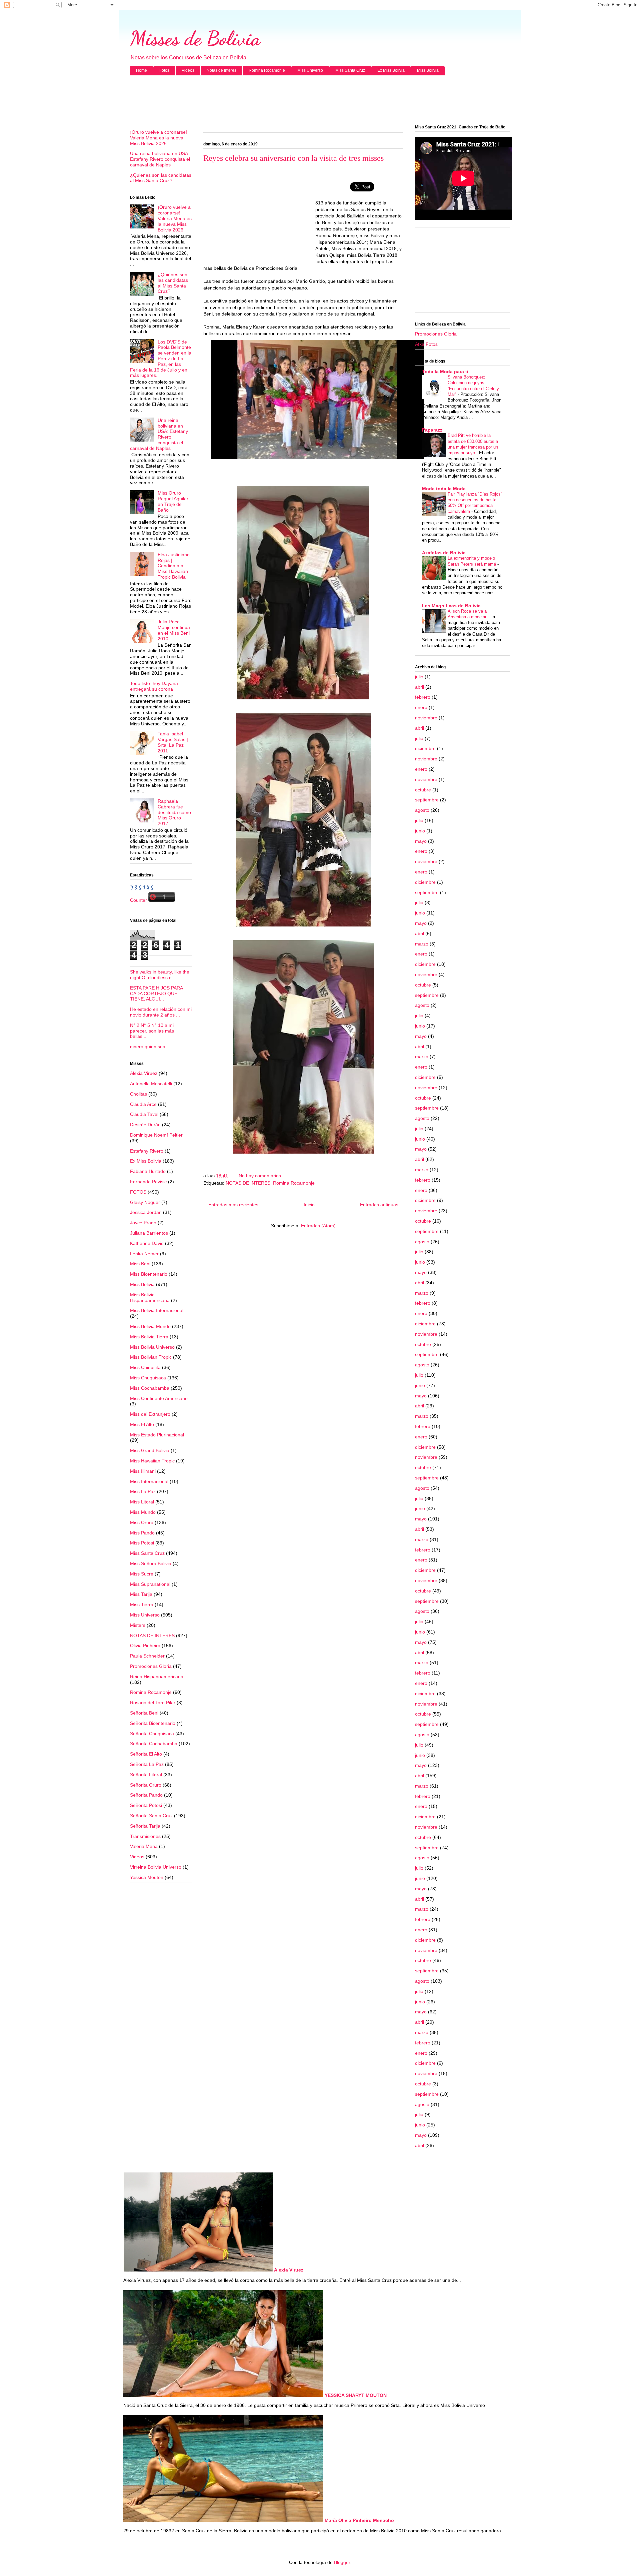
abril (419, 687)
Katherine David (147, 1243)
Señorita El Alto (146, 1754)
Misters (138, 1625)
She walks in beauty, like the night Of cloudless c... (160, 975)
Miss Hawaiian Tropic (152, 1461)
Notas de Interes (221, 70)
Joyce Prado (143, 1223)
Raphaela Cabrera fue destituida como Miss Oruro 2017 (174, 812)
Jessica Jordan (146, 1212)
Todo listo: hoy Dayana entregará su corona (154, 686)
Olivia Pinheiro (145, 1646)
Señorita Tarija (145, 1826)
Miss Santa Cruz (350, 70)
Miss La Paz (143, 1491)
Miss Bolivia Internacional (157, 1310)
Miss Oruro (142, 1522)
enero (421, 707)
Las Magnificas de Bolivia (451, 606)
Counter (138, 900)
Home (141, 70)
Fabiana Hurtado (148, 1171)
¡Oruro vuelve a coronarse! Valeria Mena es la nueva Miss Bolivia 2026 (158, 138)
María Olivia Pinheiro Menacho (359, 2520)
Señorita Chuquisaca (152, 1734)
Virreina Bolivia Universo (156, 1867)
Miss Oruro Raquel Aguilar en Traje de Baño (173, 501)
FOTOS (138, 1192)
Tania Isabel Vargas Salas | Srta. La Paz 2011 (173, 742)
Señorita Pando (146, 1795)
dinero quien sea (148, 1047)
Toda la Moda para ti (445, 372)
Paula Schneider (147, 1656)
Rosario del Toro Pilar (153, 1703)
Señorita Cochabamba (154, 1744)
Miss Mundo (143, 1512)
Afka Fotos (426, 344)
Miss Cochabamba (150, 1388)
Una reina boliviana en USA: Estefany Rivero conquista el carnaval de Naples (160, 159)
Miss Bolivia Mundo (150, 1326)
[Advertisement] (320, 100)
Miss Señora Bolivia (151, 1563)
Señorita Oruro (146, 1785)
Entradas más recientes (233, 1205)
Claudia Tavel (144, 1114)
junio (420, 831)
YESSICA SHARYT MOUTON (356, 2395)
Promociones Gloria (151, 1666)
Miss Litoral (142, 1502)
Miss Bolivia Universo (152, 1347)
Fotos (164, 70)
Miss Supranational (150, 1584)
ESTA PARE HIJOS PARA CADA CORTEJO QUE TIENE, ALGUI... (156, 994)
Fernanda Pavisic (148, 1182)
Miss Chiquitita (145, 1367)
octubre (423, 790)
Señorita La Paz (147, 1764)
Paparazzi (433, 430)
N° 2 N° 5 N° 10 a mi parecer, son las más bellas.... (152, 1031)
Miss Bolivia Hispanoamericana (150, 1298)
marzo (422, 944)
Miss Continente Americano (159, 1398)
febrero (423, 697)
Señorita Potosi (146, 1805)
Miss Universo (310, 70)
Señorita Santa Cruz (151, 1816)
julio (419, 677)
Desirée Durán (145, 1125)
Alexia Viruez (144, 1073)
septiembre (427, 800)
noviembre (426, 718)
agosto (422, 810)
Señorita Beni (144, 1713)
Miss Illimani (143, 1471)
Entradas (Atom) (318, 1226)
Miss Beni (140, 1264)
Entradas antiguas (379, 1205)
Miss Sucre (142, 1574)
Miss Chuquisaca (148, 1378)
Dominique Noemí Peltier (156, 1135)
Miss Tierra (142, 1604)
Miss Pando (142, 1533)
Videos (188, 70)
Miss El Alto (142, 1424)
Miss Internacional (149, 1481)
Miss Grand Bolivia (150, 1450)
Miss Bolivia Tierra (149, 1337)
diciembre (425, 748)
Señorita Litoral (146, 1775)
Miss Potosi (142, 1543)
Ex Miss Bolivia (391, 70)
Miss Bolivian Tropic (151, 1357)
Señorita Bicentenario (153, 1723)
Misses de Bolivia (195, 38)
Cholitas (138, 1094)
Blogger (342, 2562)
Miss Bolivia (428, 70)
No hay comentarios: (261, 1176)
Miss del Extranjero (150, 1414)
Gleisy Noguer (145, 1202)
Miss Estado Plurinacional (157, 1435)
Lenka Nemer (144, 1254)
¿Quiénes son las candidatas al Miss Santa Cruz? (161, 178)
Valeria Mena (144, 1846)
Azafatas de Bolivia (444, 553)
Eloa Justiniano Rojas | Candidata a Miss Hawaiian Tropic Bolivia (174, 566)
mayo (421, 841)
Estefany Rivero (147, 1151)
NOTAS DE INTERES (248, 1183)
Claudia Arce (143, 1104)
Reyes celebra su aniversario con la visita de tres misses (293, 158)
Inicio (309, 1205)
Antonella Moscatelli (151, 1084)
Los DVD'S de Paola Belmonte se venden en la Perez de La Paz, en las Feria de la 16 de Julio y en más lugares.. (161, 359)
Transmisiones (145, 1836)
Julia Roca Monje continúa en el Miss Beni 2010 (174, 630)
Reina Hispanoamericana (157, 1677)
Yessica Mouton (147, 1877)
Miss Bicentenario (149, 1274)
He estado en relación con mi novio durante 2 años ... (161, 1012)
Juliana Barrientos (149, 1233)
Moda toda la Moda (444, 489)
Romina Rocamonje (267, 70)
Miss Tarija (141, 1594)
